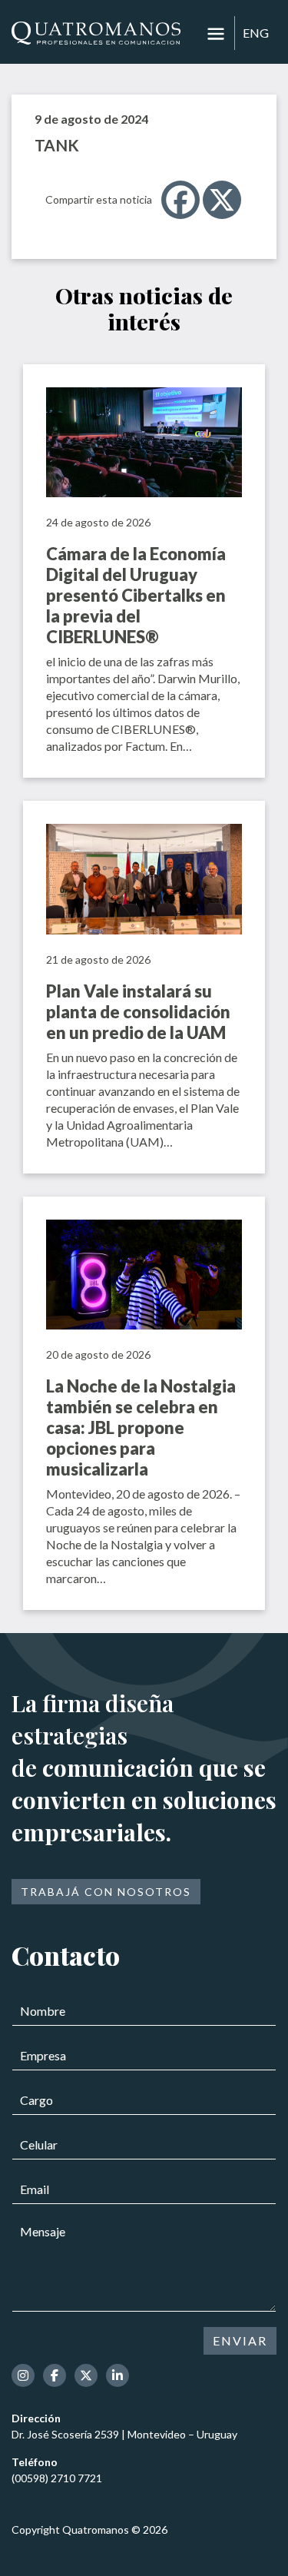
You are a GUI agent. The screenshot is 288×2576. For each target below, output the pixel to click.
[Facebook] (180, 200)
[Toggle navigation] (216, 34)
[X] (222, 200)
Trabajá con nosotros (106, 1892)
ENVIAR (240, 2340)
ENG (256, 33)
